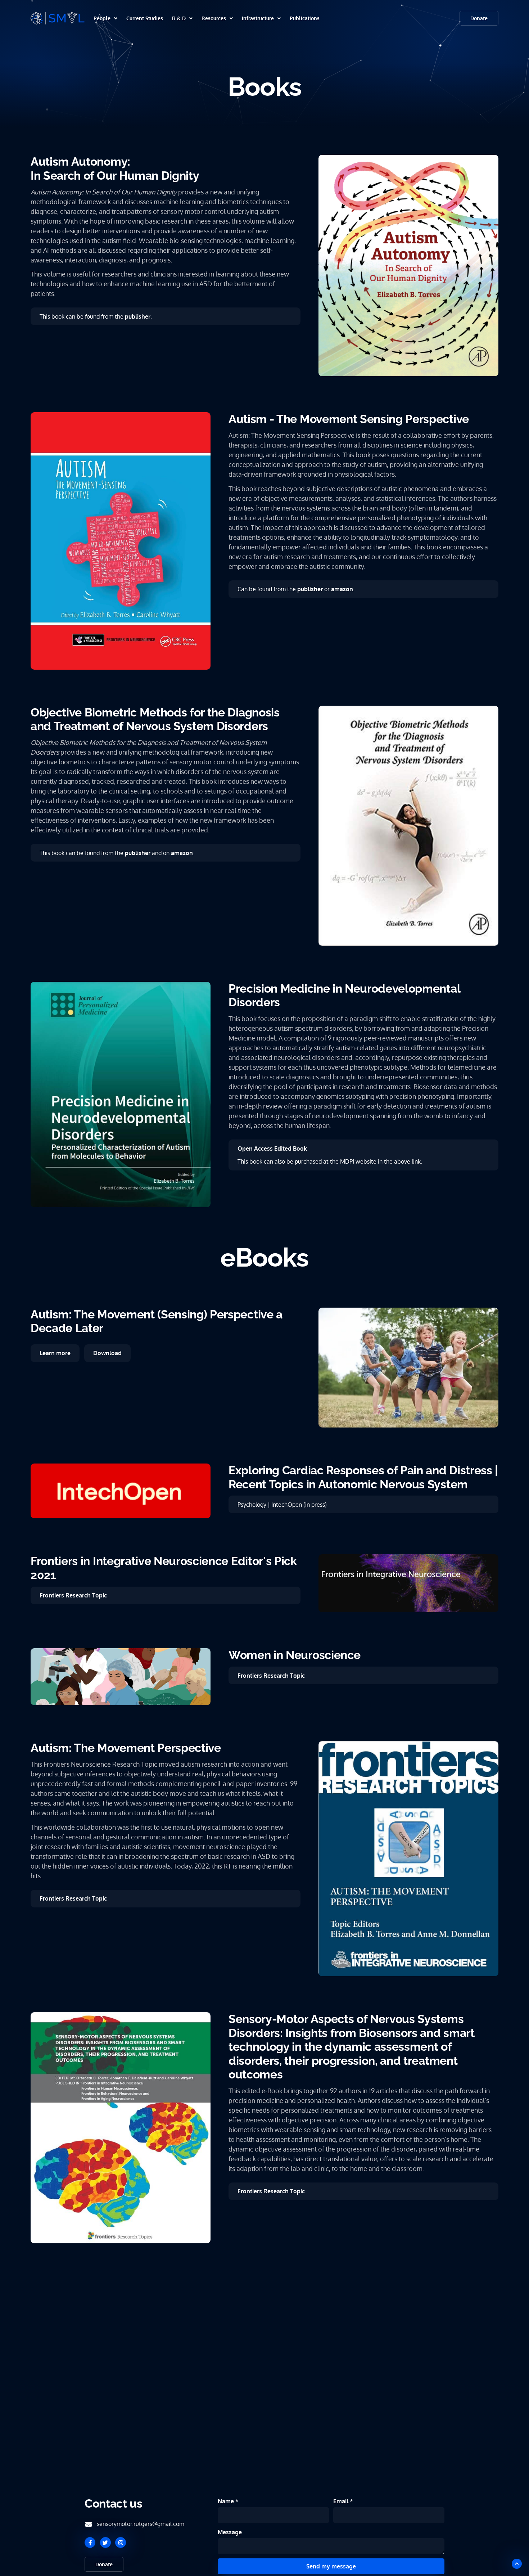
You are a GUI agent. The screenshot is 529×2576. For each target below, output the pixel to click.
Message (230, 2532)
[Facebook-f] (90, 2543)
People (102, 18)
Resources (214, 18)
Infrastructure (258, 18)
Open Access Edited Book (272, 1148)
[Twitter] (105, 2543)
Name (227, 2501)
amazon (342, 589)
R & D (179, 18)
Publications (305, 18)
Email (342, 2501)
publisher (138, 316)
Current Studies (145, 18)
